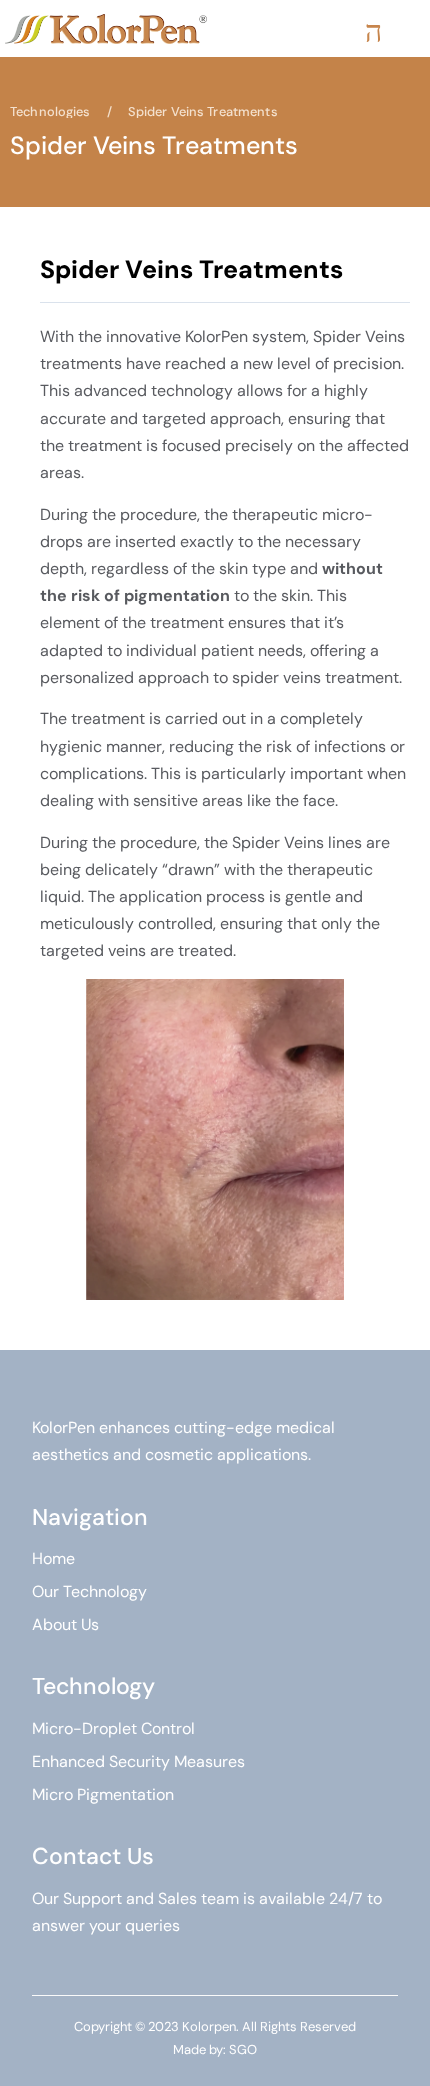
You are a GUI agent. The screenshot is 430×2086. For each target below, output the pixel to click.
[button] (373, 31)
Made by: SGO (215, 2049)
